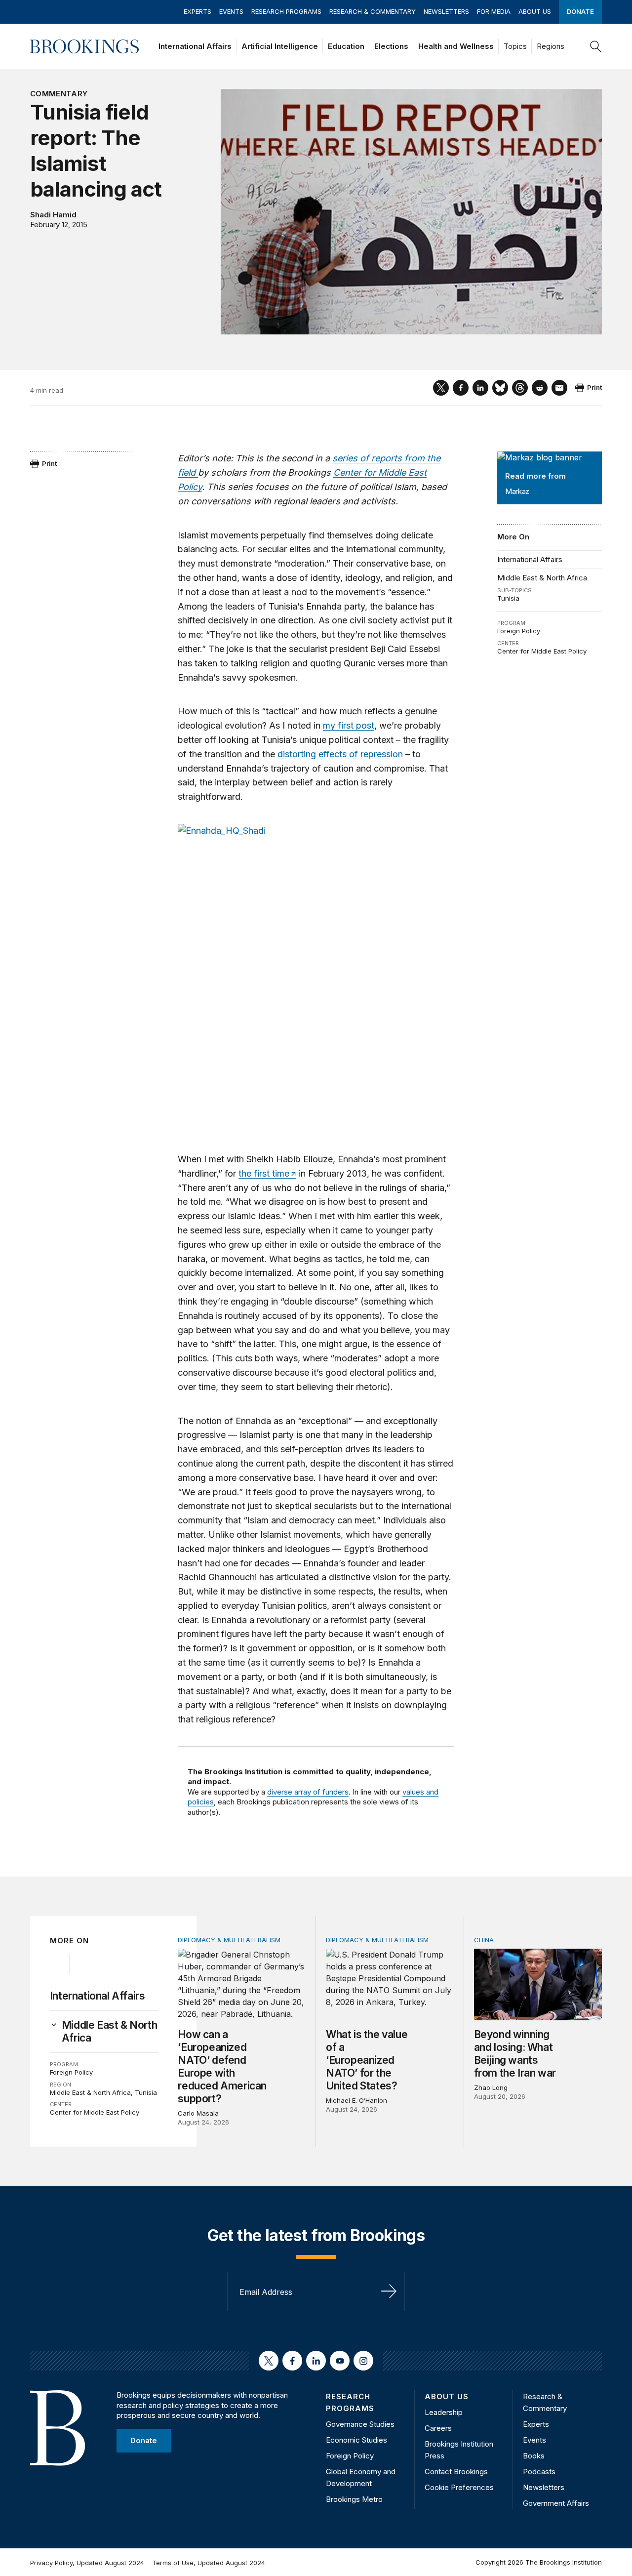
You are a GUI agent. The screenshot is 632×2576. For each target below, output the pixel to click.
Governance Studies (360, 2424)
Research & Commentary (373, 11)
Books (534, 2456)
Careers (438, 2428)
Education (346, 46)
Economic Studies (356, 2440)
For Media (494, 11)
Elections (391, 46)
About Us (535, 11)
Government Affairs (556, 2503)
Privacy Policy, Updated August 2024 (87, 2563)
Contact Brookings (456, 2472)
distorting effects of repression (340, 754)
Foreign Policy (519, 631)
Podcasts (539, 2472)
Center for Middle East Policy (542, 651)
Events (231, 11)
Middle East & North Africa (542, 578)
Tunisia (508, 598)
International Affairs (195, 46)
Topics (515, 46)
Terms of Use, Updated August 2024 (209, 2563)
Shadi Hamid (53, 215)
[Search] (596, 46)
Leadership (444, 2412)
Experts (197, 11)
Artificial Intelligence (280, 46)
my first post (349, 725)
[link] (110, 2032)
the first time (264, 1173)
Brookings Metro (354, 2499)
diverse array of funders (308, 1792)
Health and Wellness (456, 46)
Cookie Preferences (459, 2487)
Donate (580, 11)
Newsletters (446, 11)
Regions (551, 46)
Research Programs (286, 11)
